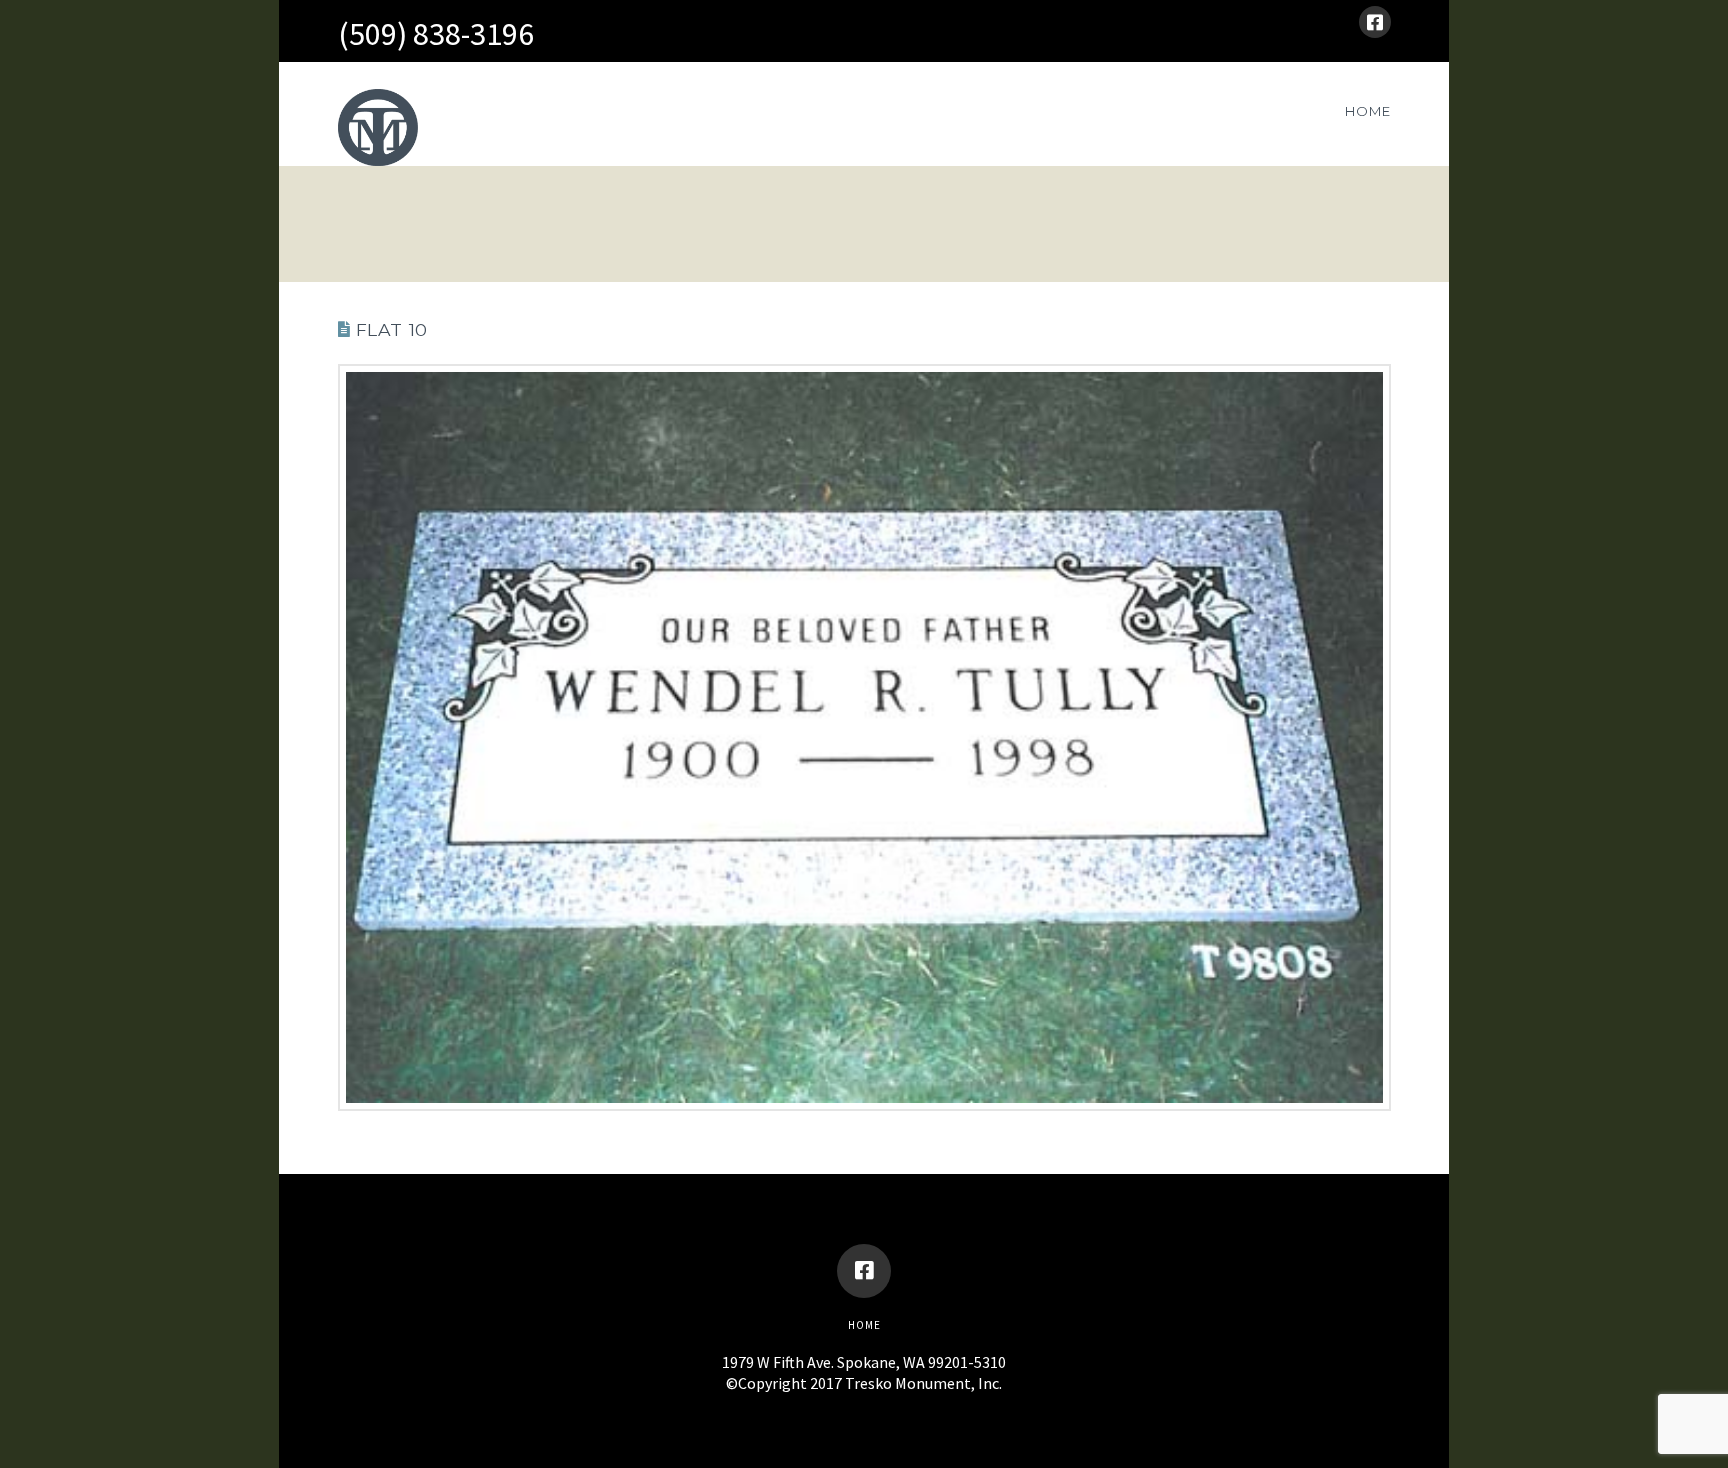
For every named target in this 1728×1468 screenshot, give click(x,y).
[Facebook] (1375, 22)
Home (864, 1325)
